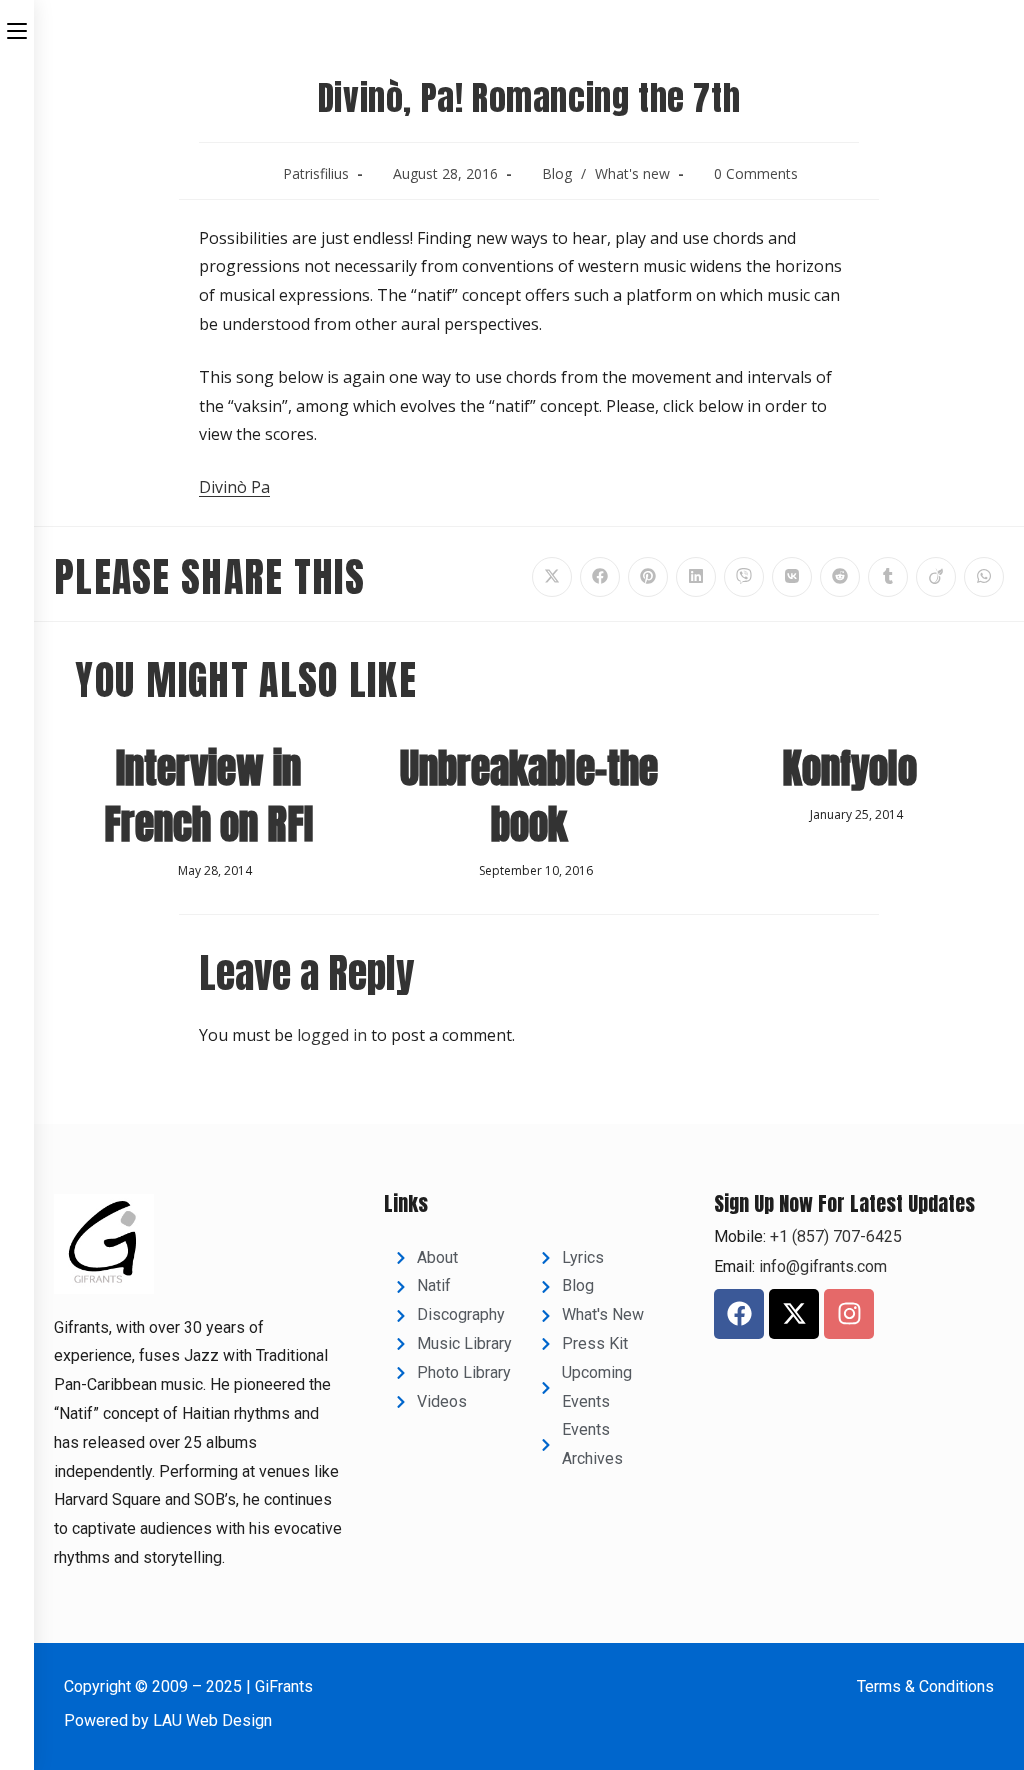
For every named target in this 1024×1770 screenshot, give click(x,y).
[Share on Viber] (744, 577)
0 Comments (756, 173)
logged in (332, 1035)
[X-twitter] (794, 1314)
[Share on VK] (792, 577)
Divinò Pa (234, 487)
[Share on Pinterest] (648, 577)
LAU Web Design (212, 1720)
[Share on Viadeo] (936, 577)
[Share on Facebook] (600, 577)
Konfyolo (849, 768)
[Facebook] (739, 1314)
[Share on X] (552, 577)
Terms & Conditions (925, 1686)
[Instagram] (849, 1314)
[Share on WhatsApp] (984, 577)
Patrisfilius (316, 173)
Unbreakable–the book (529, 796)
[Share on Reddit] (840, 577)
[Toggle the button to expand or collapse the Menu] (17, 27)
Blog (557, 173)
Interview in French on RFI (208, 796)
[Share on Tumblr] (888, 577)
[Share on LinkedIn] (696, 577)
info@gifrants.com (823, 1266)
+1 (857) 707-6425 (834, 1236)
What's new (632, 173)
